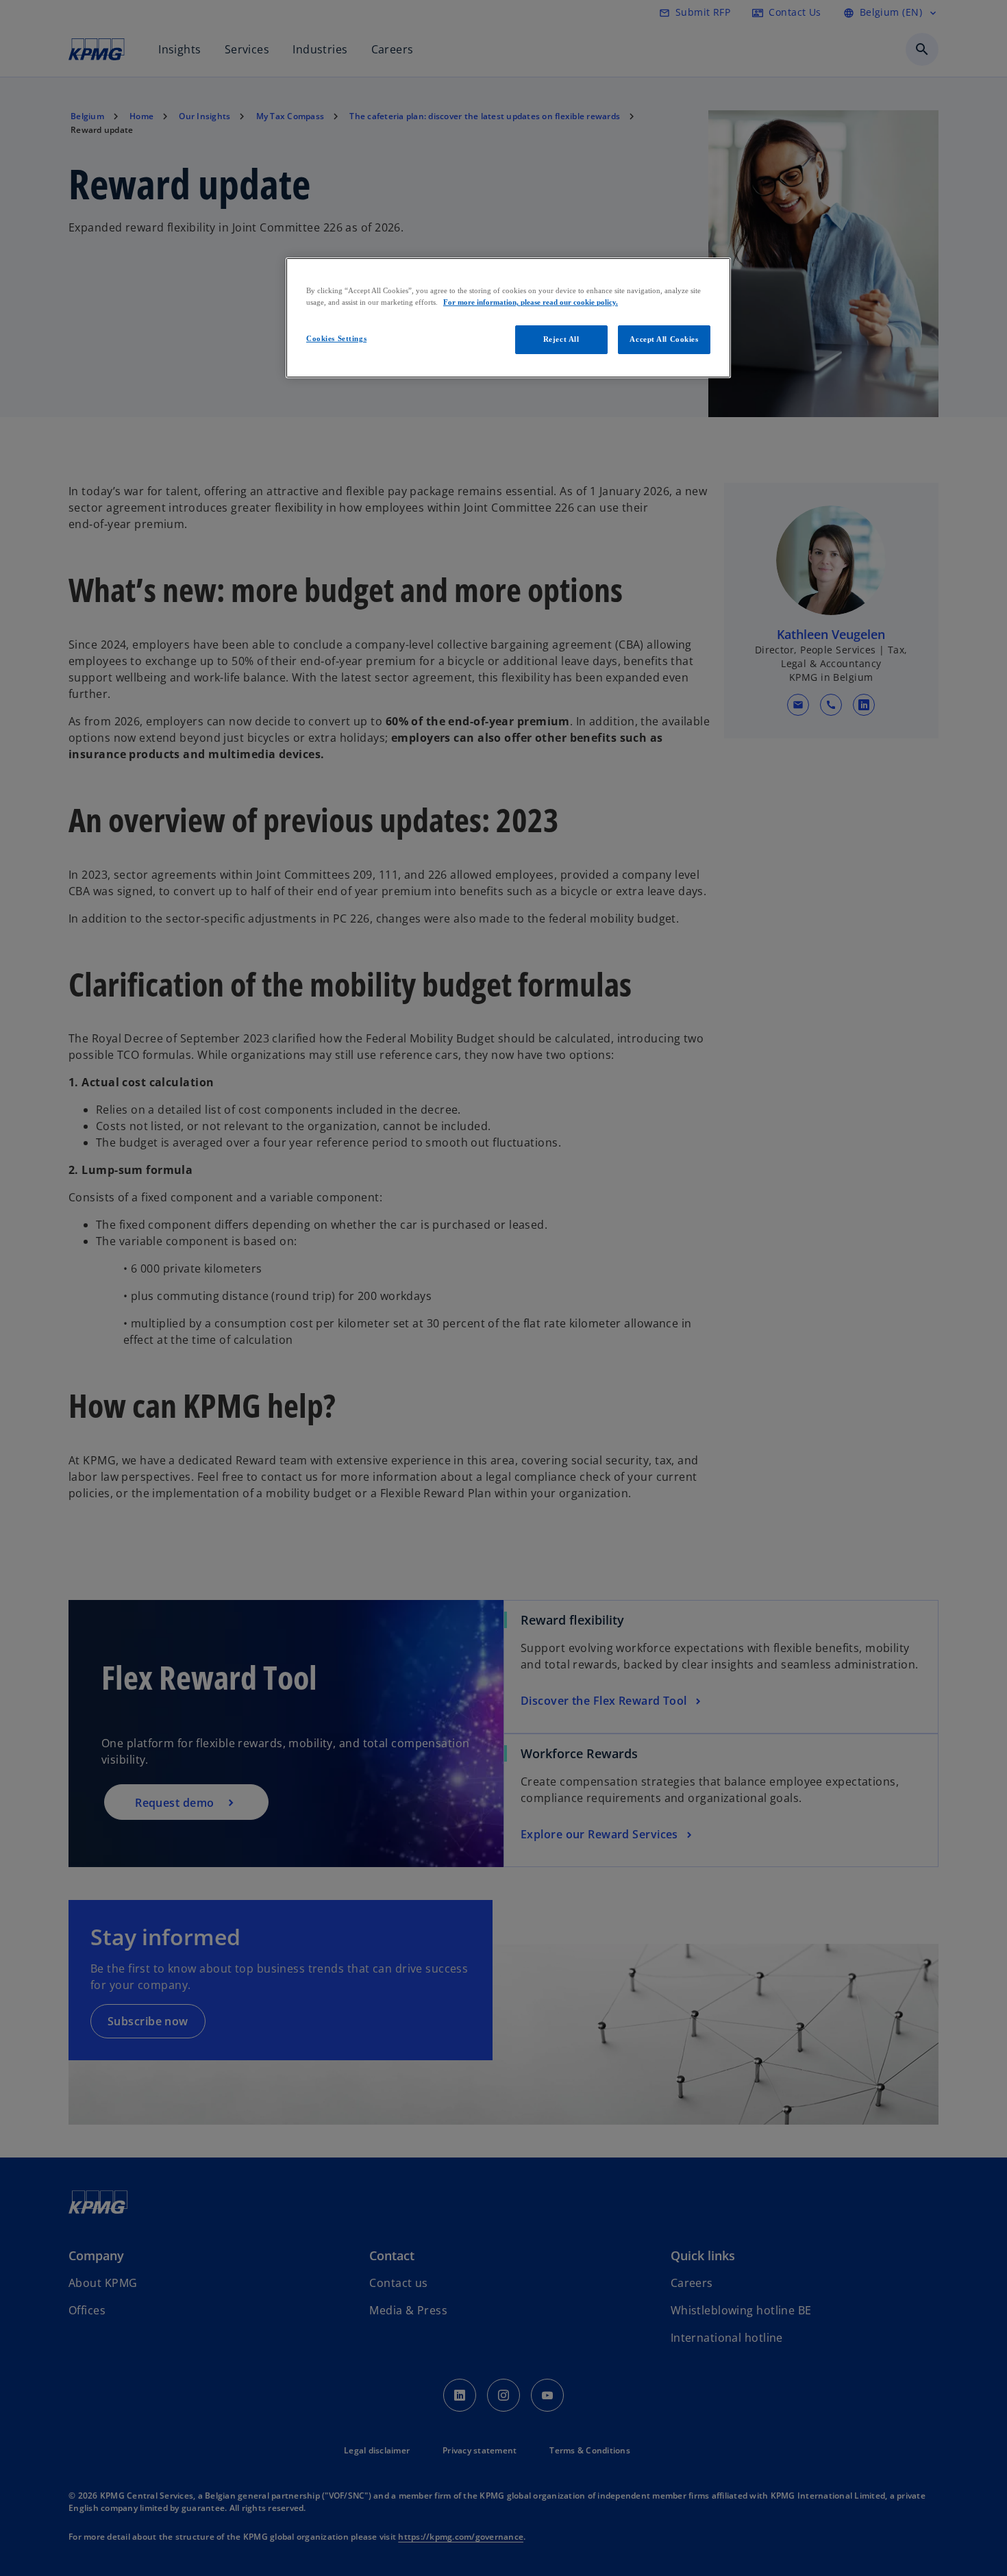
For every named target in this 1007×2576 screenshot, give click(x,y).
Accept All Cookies (664, 339)
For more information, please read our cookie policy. (531, 302)
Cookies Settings (336, 338)
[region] (508, 318)
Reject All (561, 339)
